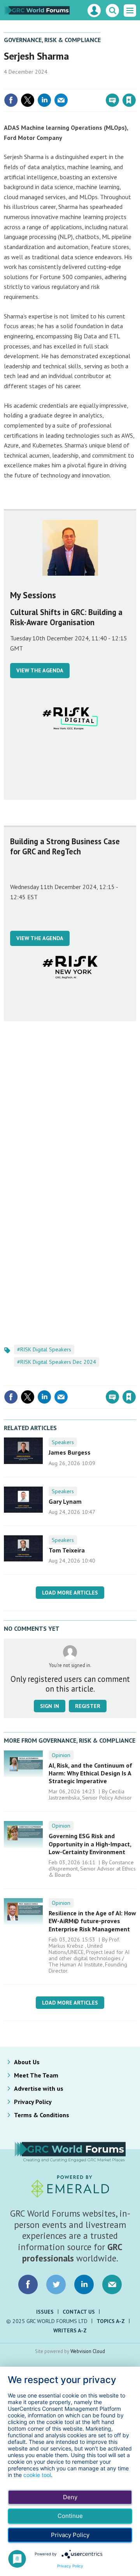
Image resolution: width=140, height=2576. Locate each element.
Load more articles (70, 1593)
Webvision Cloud (88, 2351)
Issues (45, 2312)
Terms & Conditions (42, 2115)
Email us (112, 2284)
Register (88, 1706)
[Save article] (129, 100)
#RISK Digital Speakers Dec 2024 (57, 1362)
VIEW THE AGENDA (40, 670)
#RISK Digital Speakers (44, 1349)
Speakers (63, 1442)
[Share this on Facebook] (11, 100)
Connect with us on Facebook (28, 2284)
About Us (27, 2062)
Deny (70, 2497)
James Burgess (70, 1452)
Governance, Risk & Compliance (52, 40)
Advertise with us (39, 2088)
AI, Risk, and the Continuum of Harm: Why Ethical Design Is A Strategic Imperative (90, 1773)
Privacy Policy (33, 2102)
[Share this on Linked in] (44, 100)
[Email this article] (61, 100)
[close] (135, 83)
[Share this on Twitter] (28, 100)
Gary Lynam (65, 1501)
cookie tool (37, 2475)
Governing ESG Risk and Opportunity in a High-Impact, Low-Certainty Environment (90, 1844)
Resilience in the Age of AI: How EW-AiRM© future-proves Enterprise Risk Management (92, 1921)
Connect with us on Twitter (56, 2284)
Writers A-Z (70, 2330)
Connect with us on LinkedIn (84, 2284)
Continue (70, 2516)
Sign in (37, 83)
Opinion (61, 1755)
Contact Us (79, 2312)
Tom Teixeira (67, 1550)
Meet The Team (36, 2075)
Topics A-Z (111, 2321)
